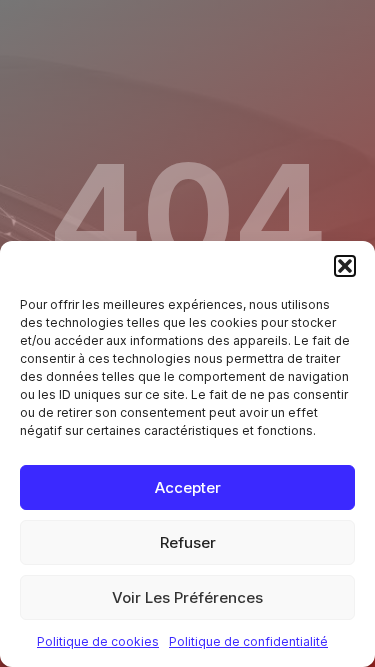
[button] (345, 266)
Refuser (188, 542)
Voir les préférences (187, 597)
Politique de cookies (98, 641)
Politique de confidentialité (248, 641)
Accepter (188, 487)
